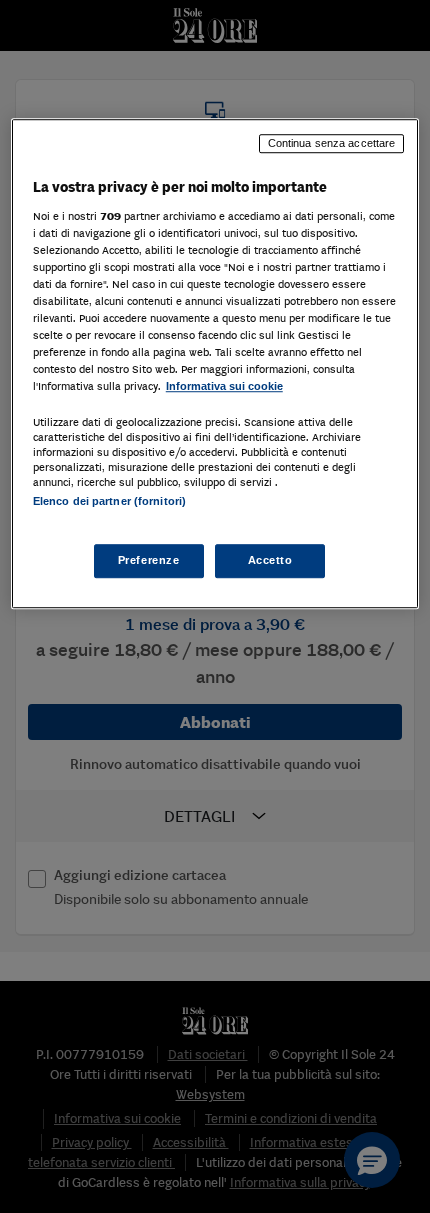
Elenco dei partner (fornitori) (109, 501)
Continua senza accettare (332, 143)
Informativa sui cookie (224, 386)
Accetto (270, 560)
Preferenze (149, 560)
